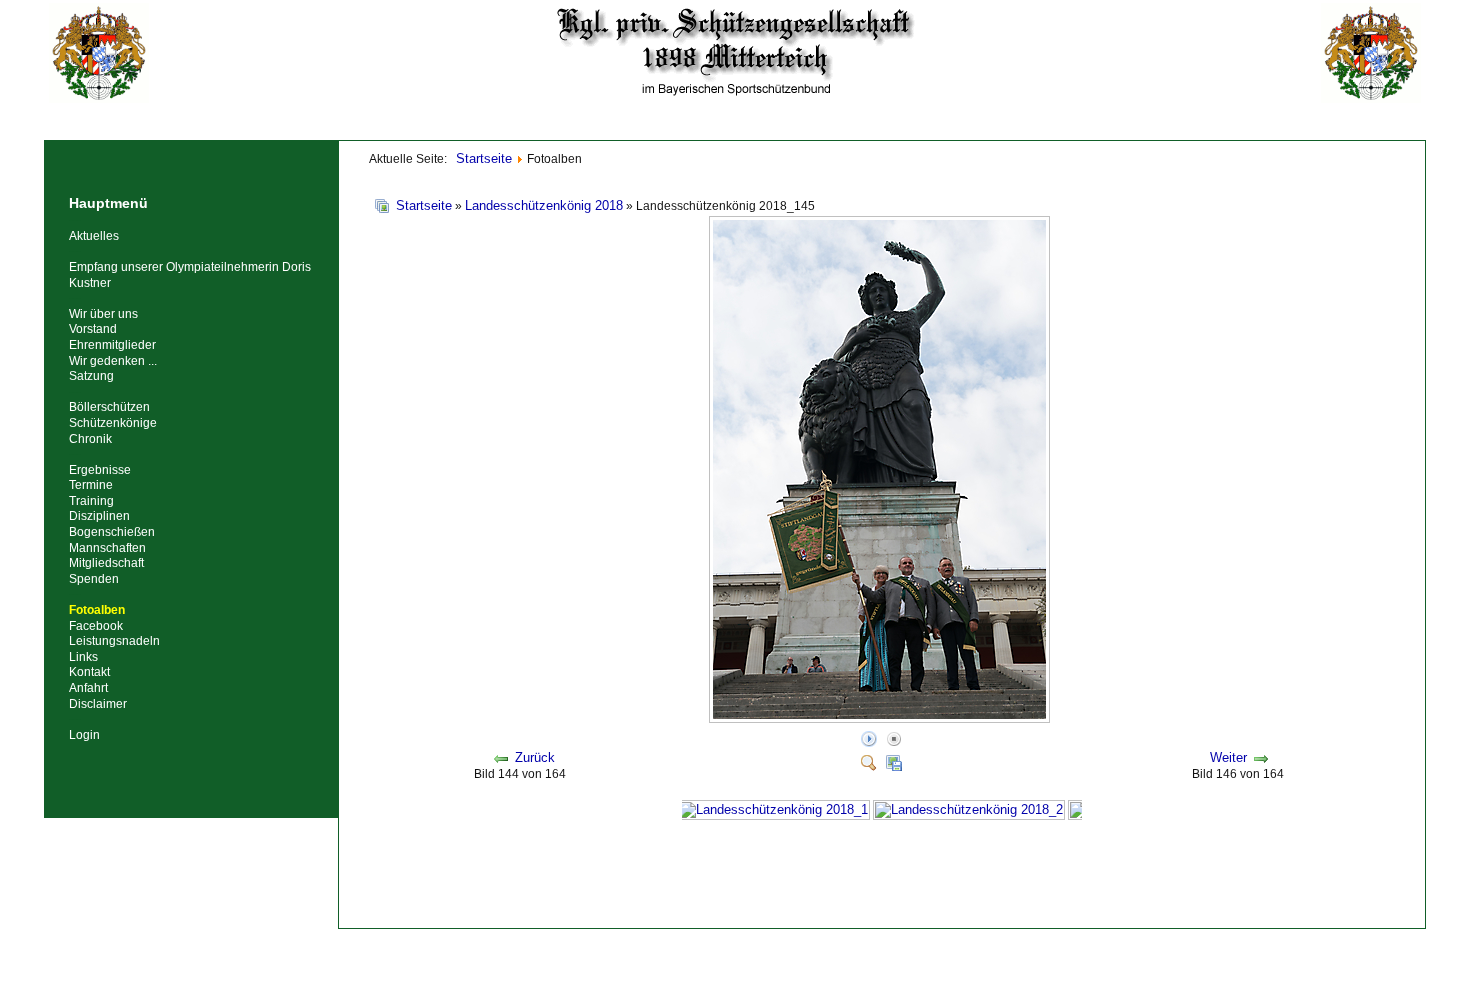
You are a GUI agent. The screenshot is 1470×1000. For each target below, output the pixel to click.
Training (91, 501)
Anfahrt (88, 688)
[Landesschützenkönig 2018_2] (969, 809)
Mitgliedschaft (106, 563)
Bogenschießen (112, 532)
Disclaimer (98, 704)
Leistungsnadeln (114, 641)
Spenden (94, 579)
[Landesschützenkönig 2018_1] (774, 809)
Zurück (535, 757)
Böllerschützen (109, 407)
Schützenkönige (113, 423)
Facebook (96, 626)
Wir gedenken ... (113, 361)
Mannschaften (107, 548)
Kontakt (89, 672)
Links (83, 657)
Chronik (90, 439)
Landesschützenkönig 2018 (544, 205)
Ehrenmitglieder (112, 345)
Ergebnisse (100, 470)
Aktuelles (94, 236)
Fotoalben (97, 610)
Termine (91, 485)
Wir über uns (103, 314)
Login (84, 735)
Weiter (1228, 757)
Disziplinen (99, 516)
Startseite (424, 205)
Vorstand (93, 329)
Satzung (91, 376)
